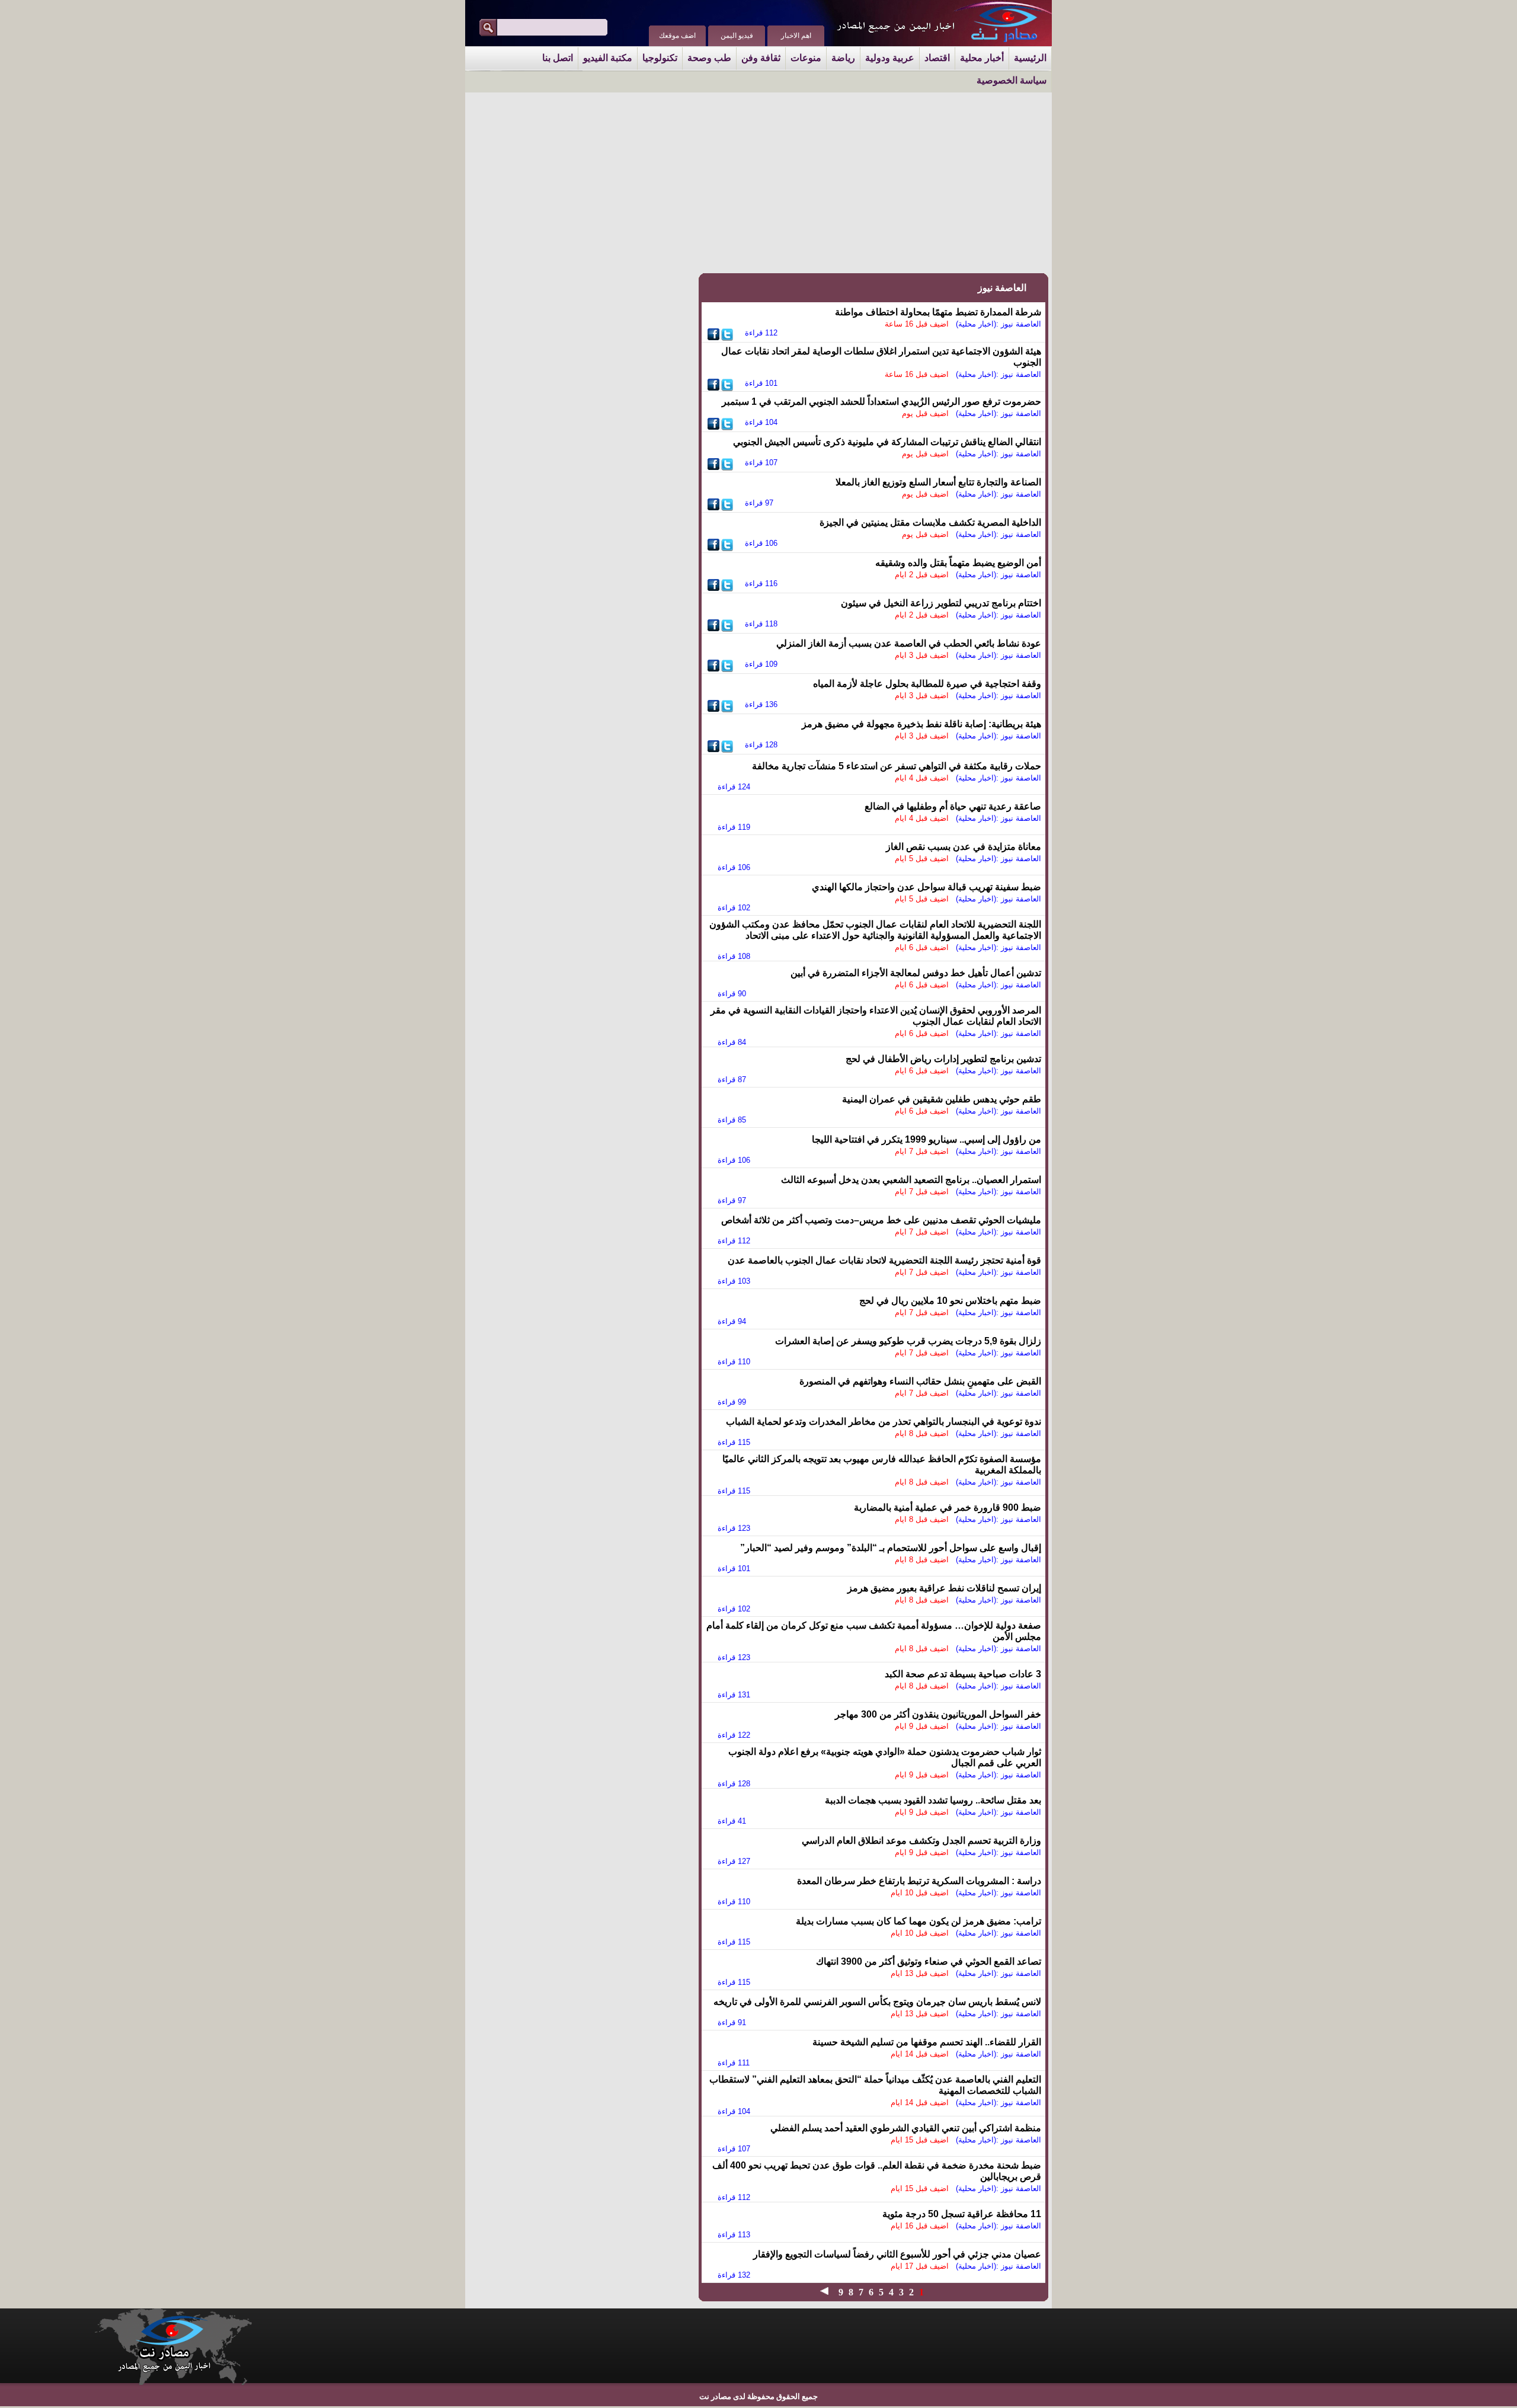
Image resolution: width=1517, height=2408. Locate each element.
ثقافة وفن (761, 58)
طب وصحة (709, 58)
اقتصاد (937, 58)
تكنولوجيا (660, 58)
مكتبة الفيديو (608, 58)
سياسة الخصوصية (1012, 80)
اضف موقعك (677, 36)
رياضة (843, 58)
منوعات (806, 58)
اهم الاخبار (796, 36)
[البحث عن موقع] (488, 28)
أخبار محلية (982, 58)
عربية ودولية (890, 58)
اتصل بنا (558, 58)
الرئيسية (1030, 58)
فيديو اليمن (737, 36)
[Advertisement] (812, 182)
